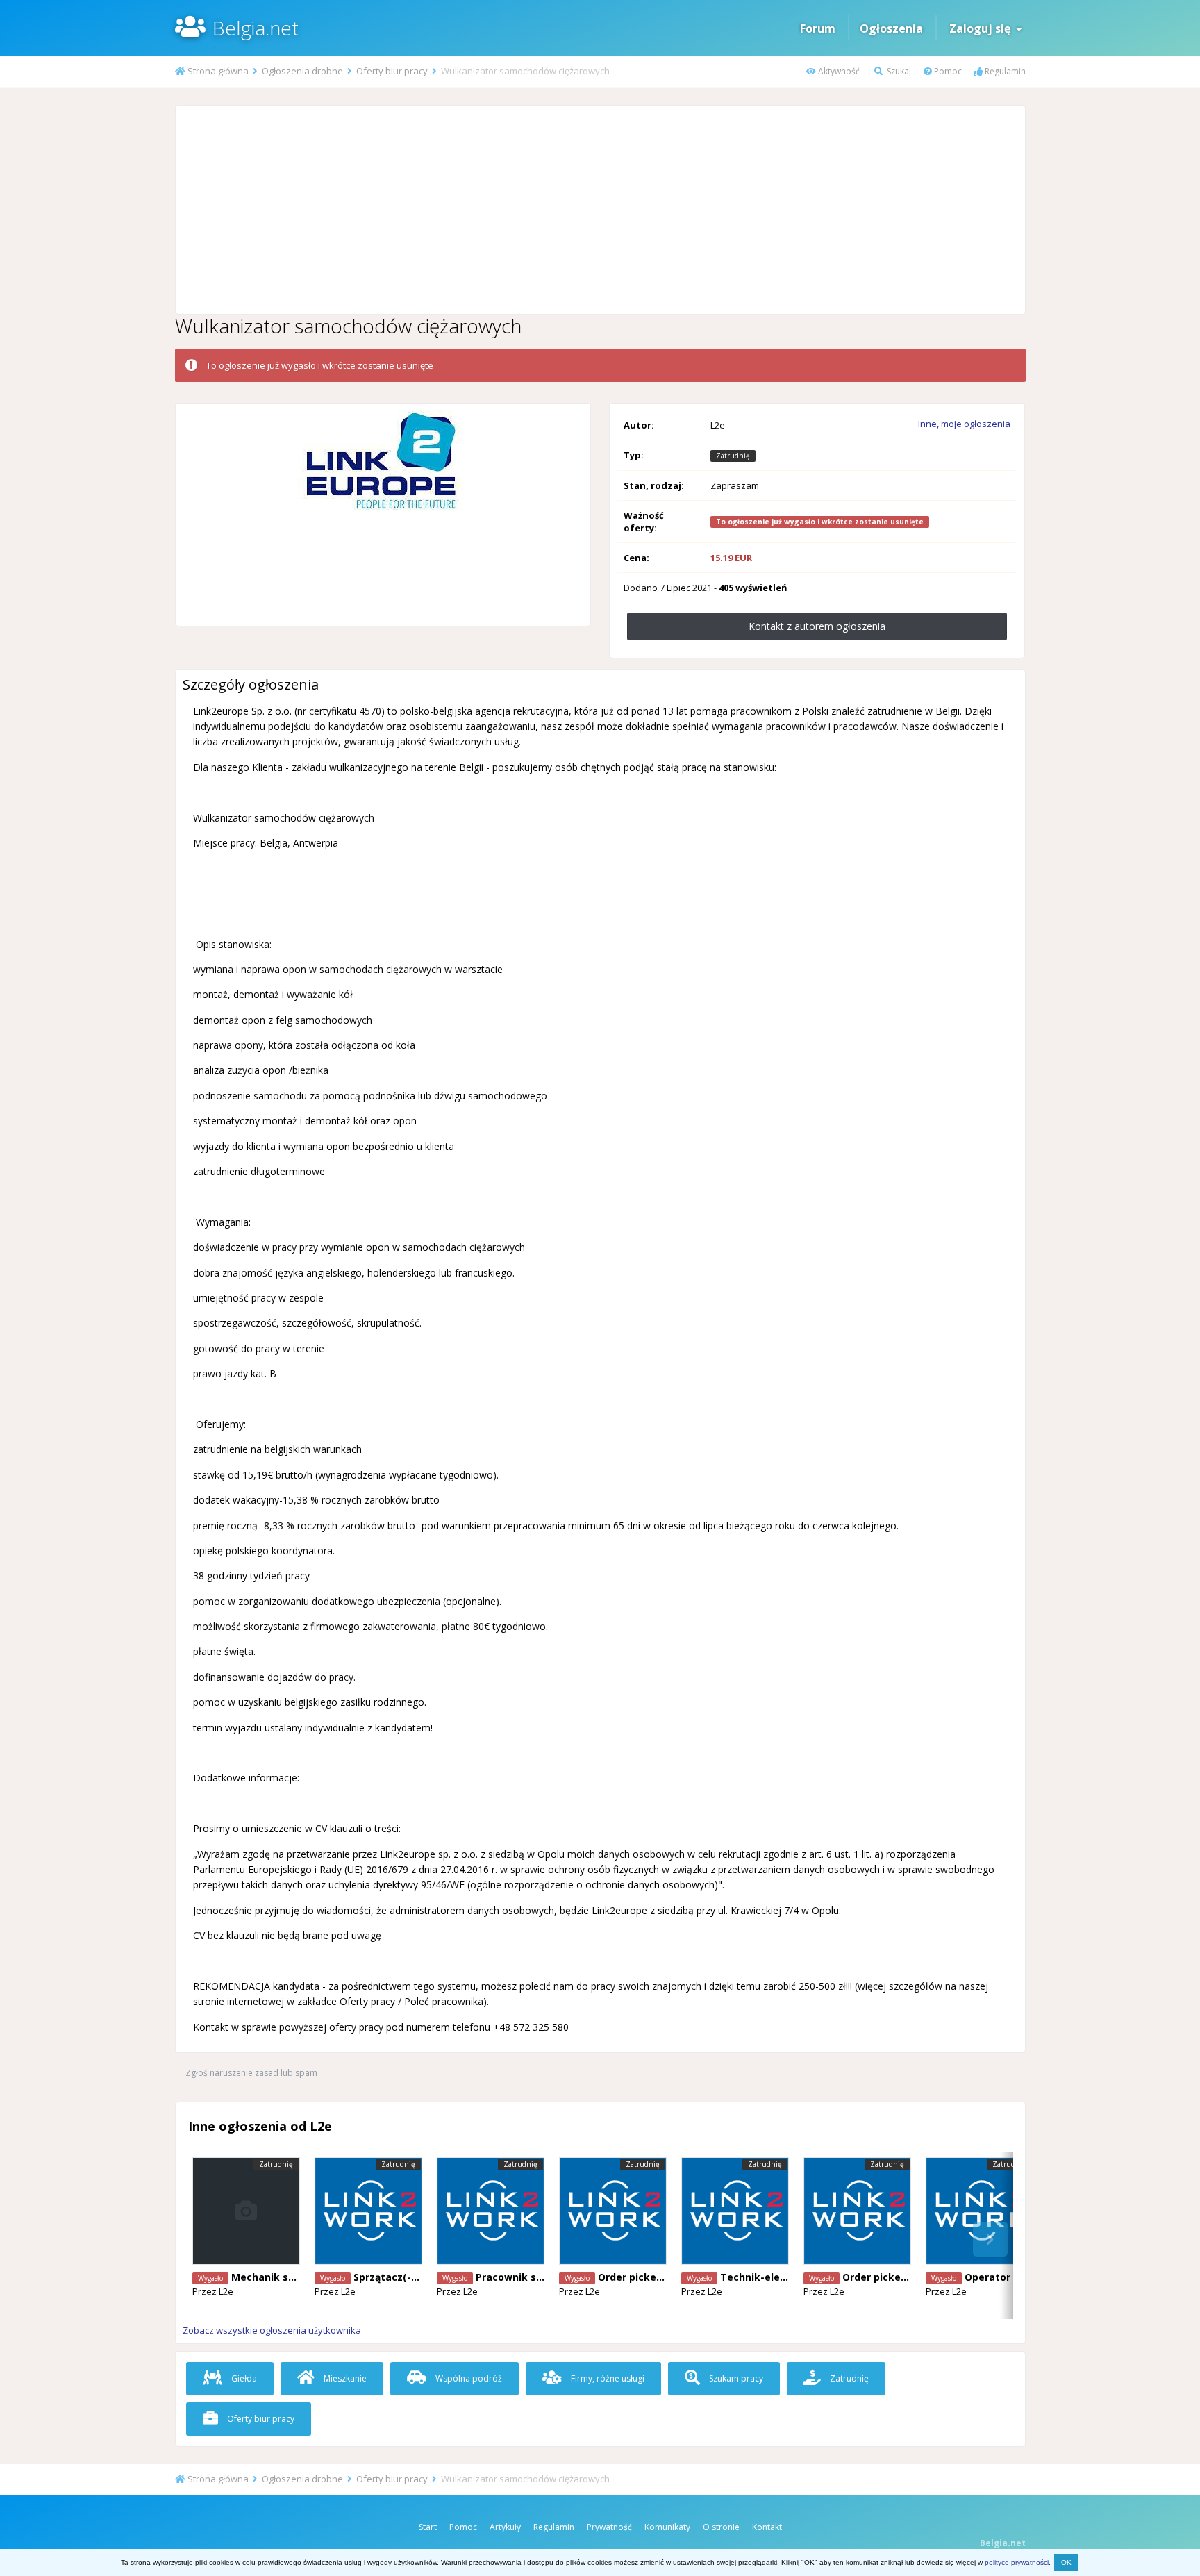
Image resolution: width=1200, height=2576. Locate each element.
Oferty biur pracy (260, 2419)
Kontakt (767, 2527)
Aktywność (838, 71)
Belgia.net (256, 28)
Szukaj (898, 71)
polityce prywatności (1017, 2562)
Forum (818, 28)
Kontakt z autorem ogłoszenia (817, 626)
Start (428, 2527)
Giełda (243, 2378)
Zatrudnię (848, 2378)
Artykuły (505, 2527)
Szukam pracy (735, 2378)
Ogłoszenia (891, 28)
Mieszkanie (344, 2378)
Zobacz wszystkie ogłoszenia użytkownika (272, 2330)
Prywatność (609, 2527)
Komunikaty (667, 2527)
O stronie (721, 2527)
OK (1066, 2562)
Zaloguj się (983, 28)
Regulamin (1004, 71)
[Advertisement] (600, 210)
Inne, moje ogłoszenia (964, 424)
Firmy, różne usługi (607, 2378)
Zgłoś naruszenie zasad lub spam (251, 2073)
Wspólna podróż (468, 2378)
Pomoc (947, 71)
